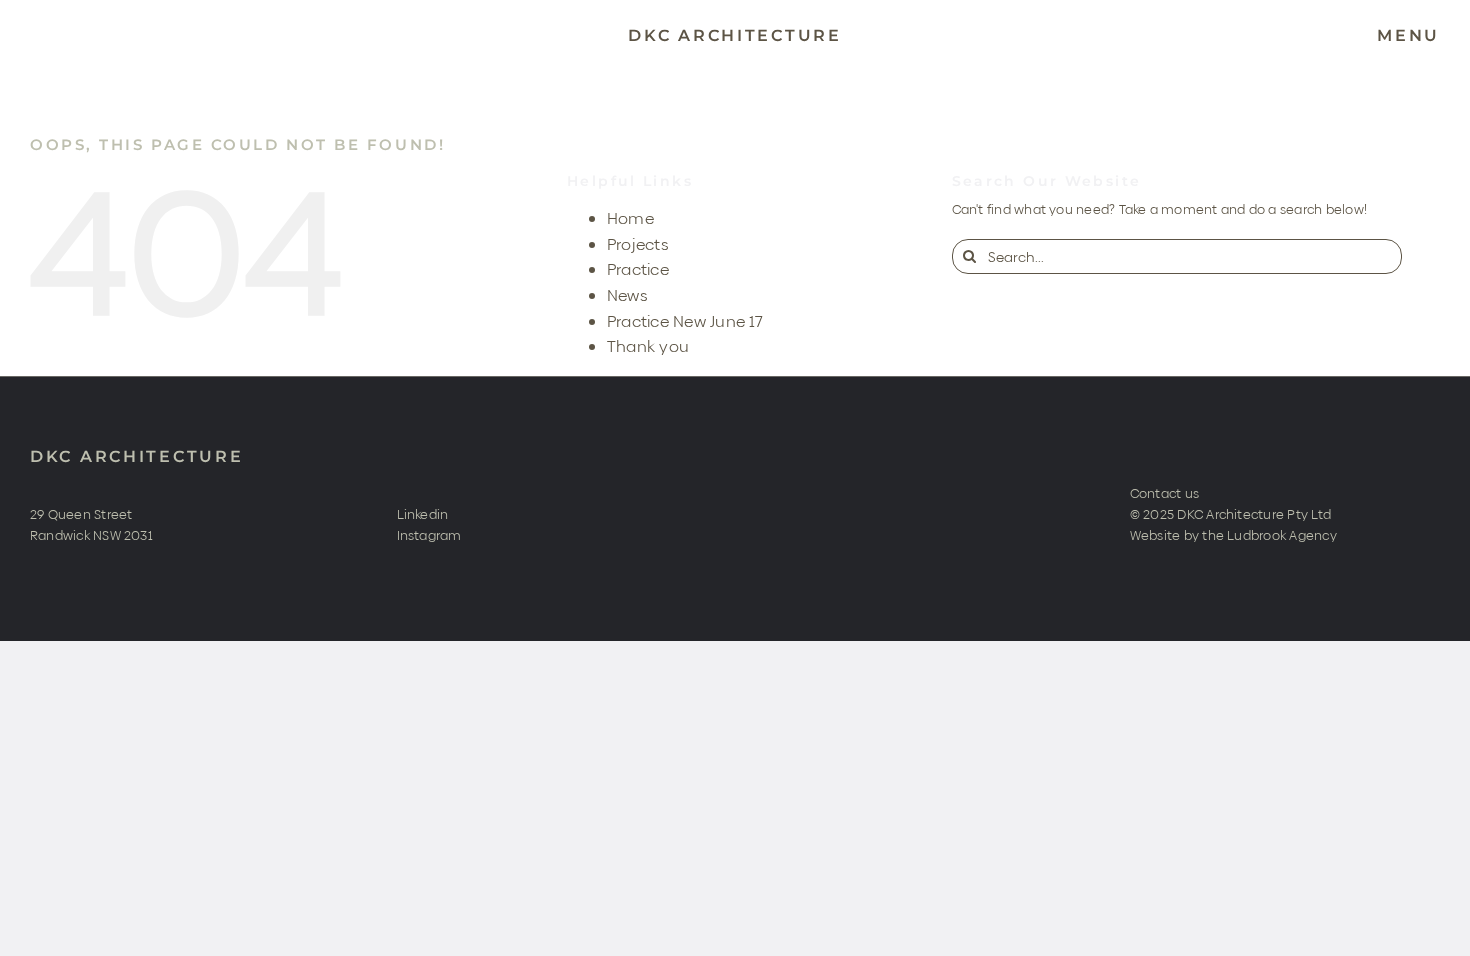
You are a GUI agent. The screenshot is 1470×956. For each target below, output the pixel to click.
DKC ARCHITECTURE (137, 456)
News (627, 295)
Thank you (648, 346)
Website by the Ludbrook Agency (1233, 535)
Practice (638, 269)
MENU (1408, 35)
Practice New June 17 (685, 321)
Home (630, 218)
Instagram (429, 535)
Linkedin (423, 514)
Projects (638, 244)
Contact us (1164, 493)
